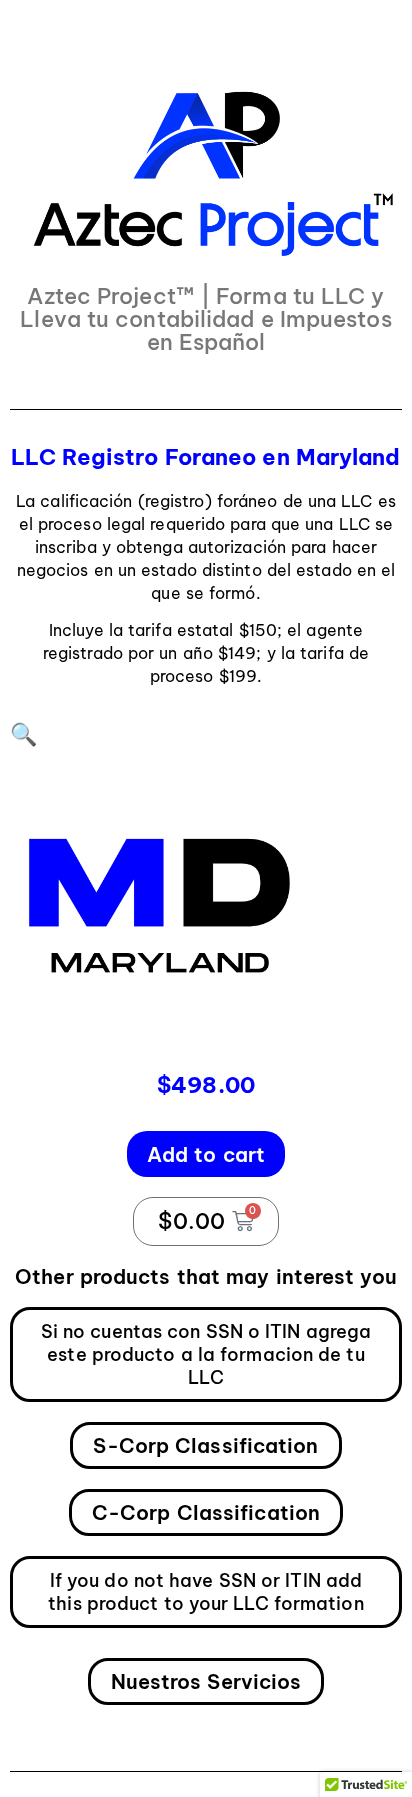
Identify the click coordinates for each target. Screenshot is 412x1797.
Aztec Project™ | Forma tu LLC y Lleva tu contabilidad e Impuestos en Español (205, 319)
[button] (23, 734)
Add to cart (206, 1154)
